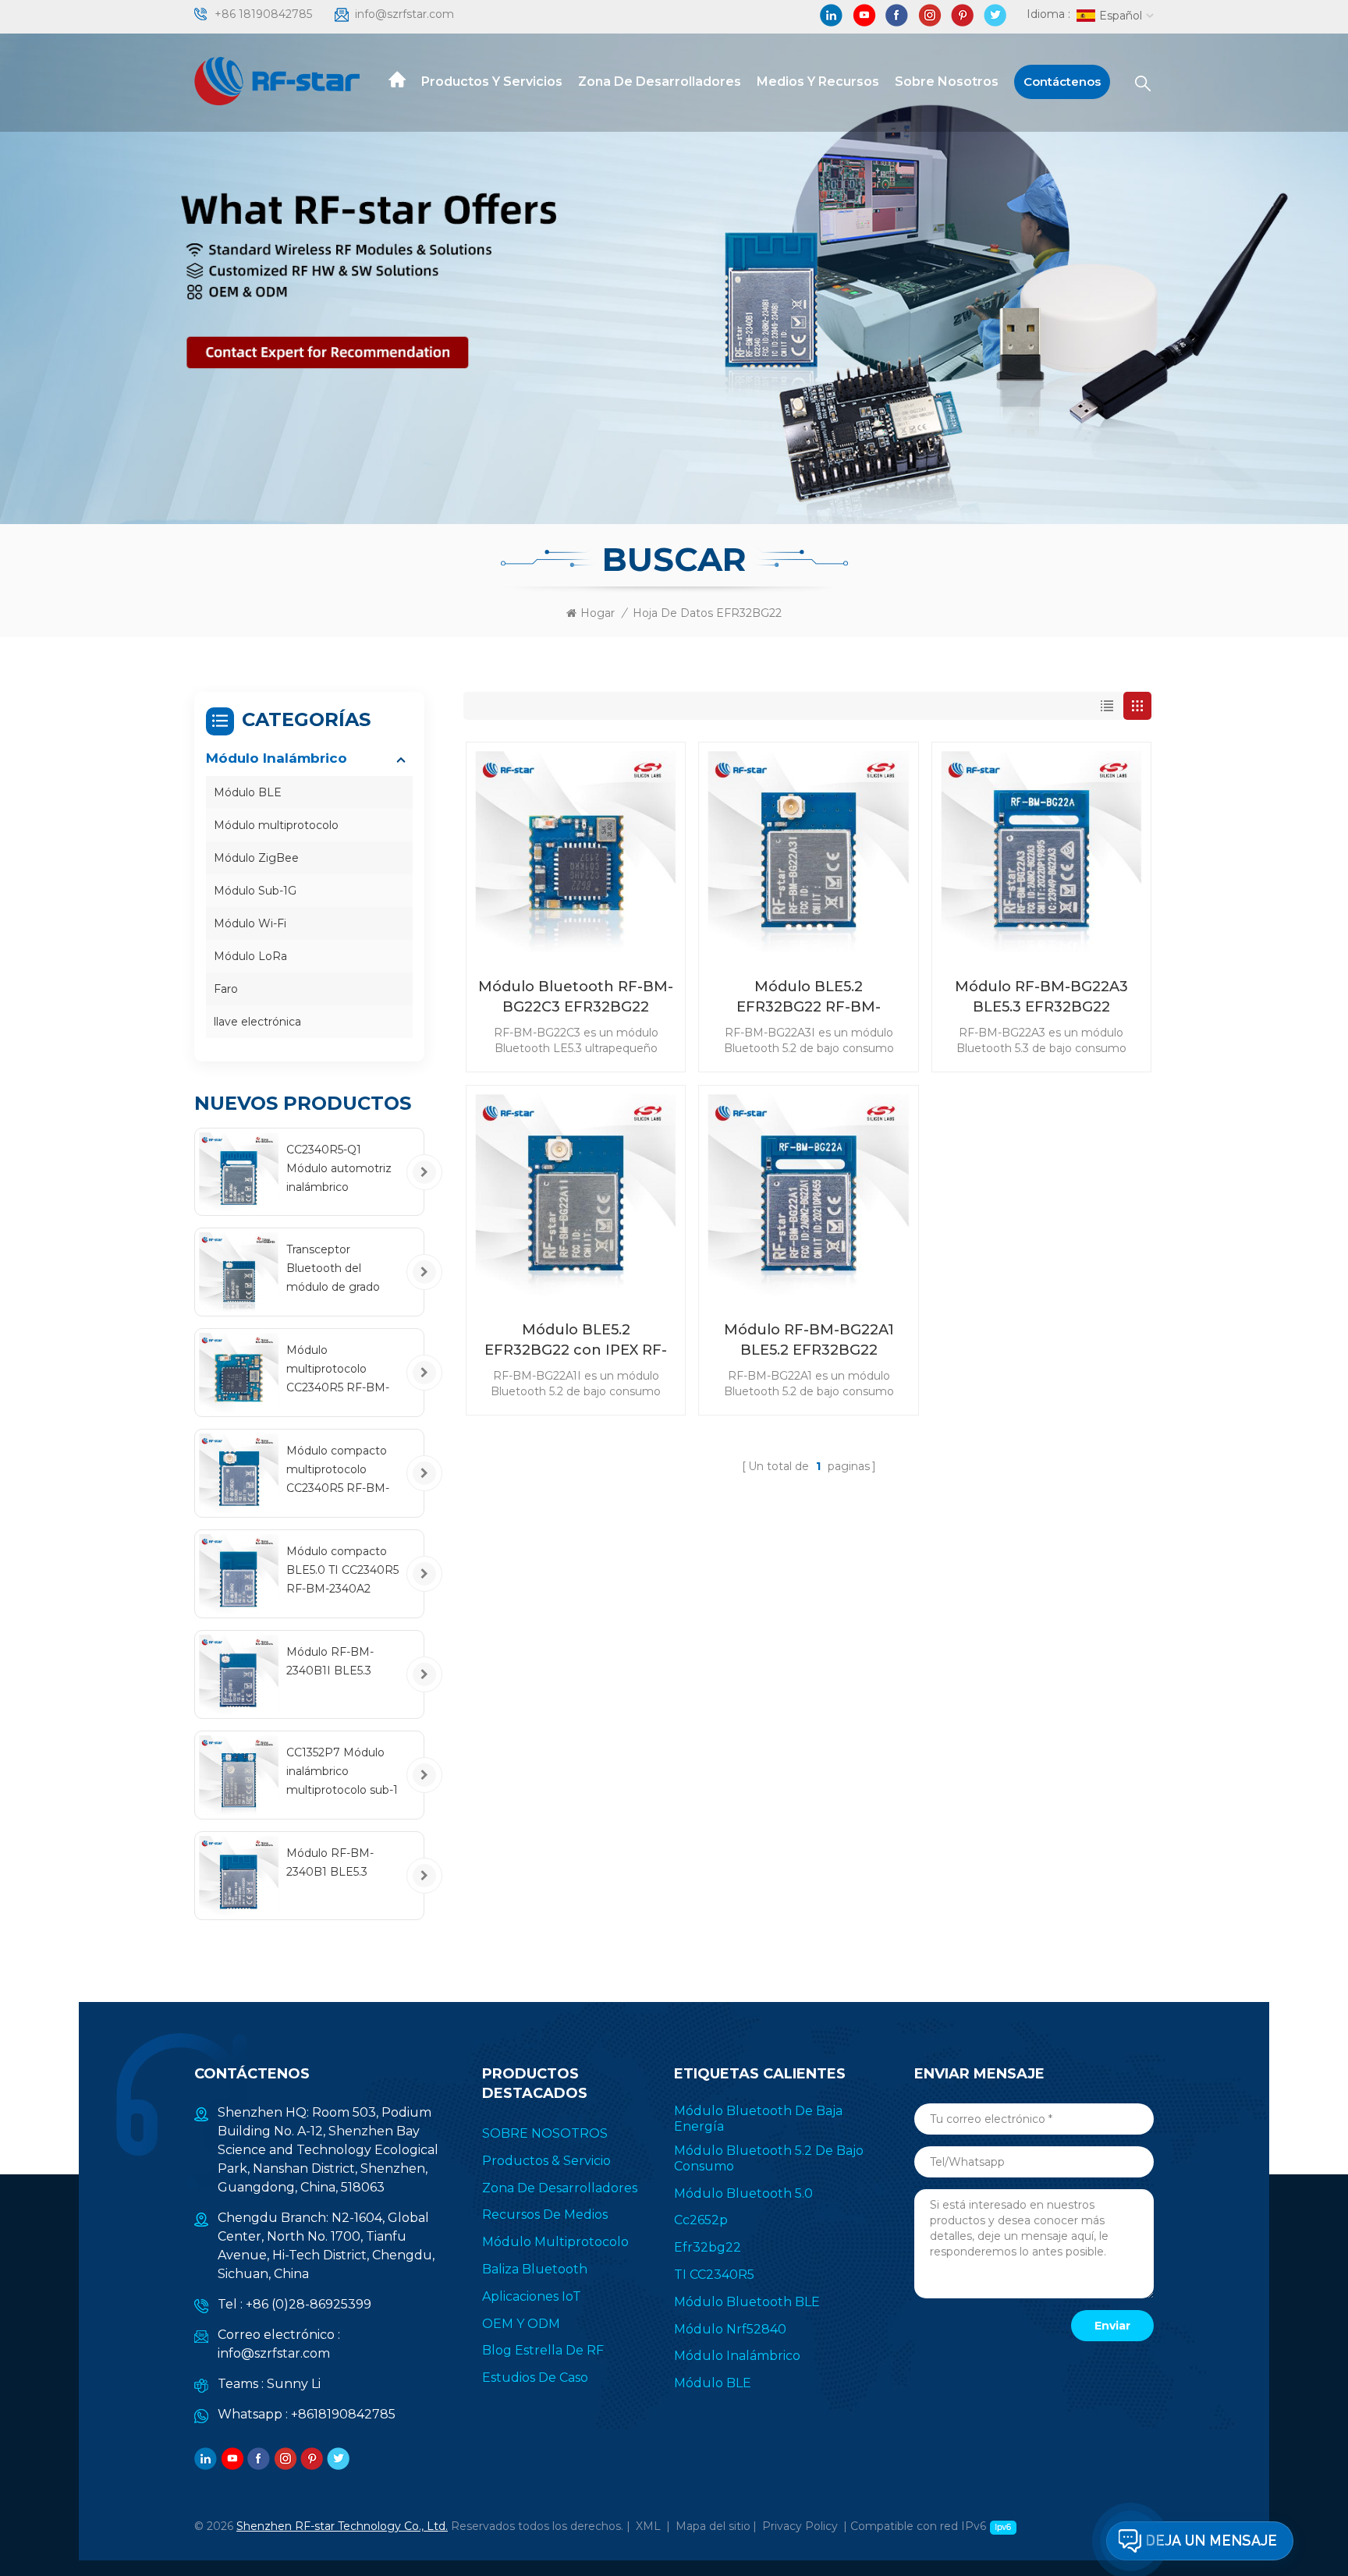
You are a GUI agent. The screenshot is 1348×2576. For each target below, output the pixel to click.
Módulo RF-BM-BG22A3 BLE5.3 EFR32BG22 (1041, 997)
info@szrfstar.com (404, 14)
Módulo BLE (248, 792)
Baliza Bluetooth (535, 2269)
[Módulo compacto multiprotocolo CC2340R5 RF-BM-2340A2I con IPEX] (239, 1473)
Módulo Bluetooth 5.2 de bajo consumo (769, 2158)
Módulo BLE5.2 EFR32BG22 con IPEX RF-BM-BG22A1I (576, 1341)
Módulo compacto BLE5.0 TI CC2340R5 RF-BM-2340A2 (342, 1570)
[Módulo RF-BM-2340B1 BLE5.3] (239, 1876)
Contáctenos (1062, 81)
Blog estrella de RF (543, 2350)
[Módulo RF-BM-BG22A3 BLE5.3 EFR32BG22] (1041, 852)
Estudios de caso (535, 2378)
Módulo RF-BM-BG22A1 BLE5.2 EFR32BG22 (809, 1340)
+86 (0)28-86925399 (309, 2304)
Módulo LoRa (250, 956)
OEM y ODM (521, 2324)
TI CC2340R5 (714, 2275)
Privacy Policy (800, 2526)
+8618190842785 (343, 2414)
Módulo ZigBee (256, 858)
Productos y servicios (492, 81)
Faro (226, 989)
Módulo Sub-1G (255, 891)
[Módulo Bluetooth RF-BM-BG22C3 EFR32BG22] (576, 852)
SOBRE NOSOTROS (545, 2133)
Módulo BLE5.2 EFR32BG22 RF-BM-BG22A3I (809, 997)
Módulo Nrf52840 (730, 2329)
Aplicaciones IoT (532, 2296)
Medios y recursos (818, 81)
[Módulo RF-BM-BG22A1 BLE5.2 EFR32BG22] (808, 1195)
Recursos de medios (545, 2215)
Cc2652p (701, 2220)
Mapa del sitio (713, 2526)
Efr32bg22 (708, 2247)
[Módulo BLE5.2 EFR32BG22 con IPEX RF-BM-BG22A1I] (576, 1195)
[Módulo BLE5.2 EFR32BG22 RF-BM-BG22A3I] (808, 852)
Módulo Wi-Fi (250, 923)
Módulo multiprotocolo (276, 825)
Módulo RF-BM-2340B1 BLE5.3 (330, 1862)
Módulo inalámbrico (277, 758)
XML (648, 2526)
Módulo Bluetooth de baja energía (758, 2119)
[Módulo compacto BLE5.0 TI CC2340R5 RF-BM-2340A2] (239, 1574)
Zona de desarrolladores (660, 81)
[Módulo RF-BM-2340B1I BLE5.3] (239, 1674)
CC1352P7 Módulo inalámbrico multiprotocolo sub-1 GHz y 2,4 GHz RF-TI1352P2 (342, 1772)
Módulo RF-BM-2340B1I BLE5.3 (330, 1661)
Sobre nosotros (947, 81)
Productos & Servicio (546, 2161)
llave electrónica (257, 1022)
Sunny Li (294, 2384)
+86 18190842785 (263, 14)
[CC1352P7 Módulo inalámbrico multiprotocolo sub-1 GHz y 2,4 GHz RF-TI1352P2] (239, 1775)
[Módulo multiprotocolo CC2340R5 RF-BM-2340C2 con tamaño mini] (239, 1373)
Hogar (598, 613)
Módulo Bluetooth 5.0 (743, 2193)
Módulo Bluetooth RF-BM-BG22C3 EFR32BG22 (576, 997)
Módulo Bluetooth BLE (747, 2302)
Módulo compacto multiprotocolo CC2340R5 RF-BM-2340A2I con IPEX (338, 1470)
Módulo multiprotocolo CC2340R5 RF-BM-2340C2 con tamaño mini (342, 1370)
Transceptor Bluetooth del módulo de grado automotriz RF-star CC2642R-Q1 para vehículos (338, 1269)
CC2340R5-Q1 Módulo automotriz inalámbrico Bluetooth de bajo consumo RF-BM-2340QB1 (339, 1169)
